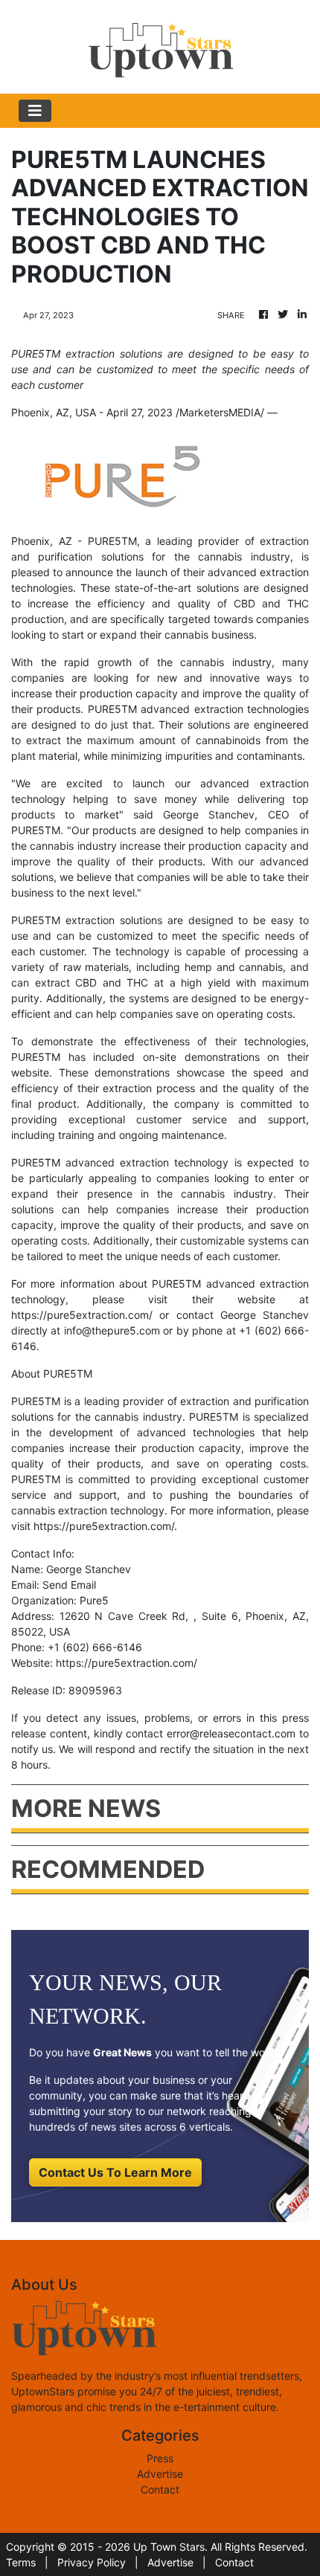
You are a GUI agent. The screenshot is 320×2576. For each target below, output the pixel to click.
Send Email (69, 1585)
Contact (160, 2489)
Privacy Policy (92, 2562)
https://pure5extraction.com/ (82, 1315)
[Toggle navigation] (35, 111)
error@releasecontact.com (231, 1733)
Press (160, 2458)
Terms (21, 2562)
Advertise (160, 2474)
